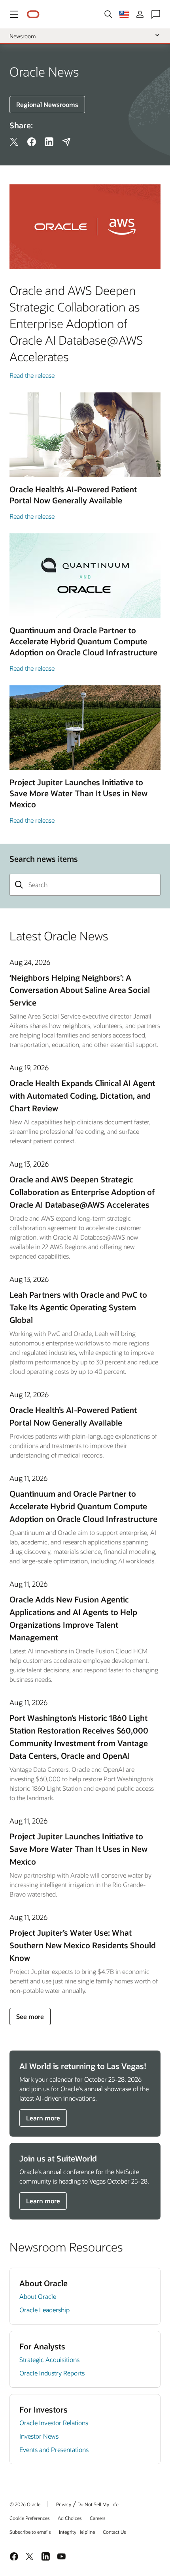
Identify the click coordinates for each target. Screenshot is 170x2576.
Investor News (39, 2436)
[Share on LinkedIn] (49, 142)
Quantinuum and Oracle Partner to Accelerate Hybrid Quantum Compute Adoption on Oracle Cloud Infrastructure (83, 1506)
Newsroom (23, 36)
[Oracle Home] (33, 14)
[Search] (108, 14)
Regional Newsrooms (47, 104)
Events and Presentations (54, 2449)
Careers (98, 2518)
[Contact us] (156, 14)
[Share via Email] (66, 142)
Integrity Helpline (77, 2532)
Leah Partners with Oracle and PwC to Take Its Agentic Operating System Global (78, 1307)
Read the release (32, 375)
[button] (14, 14)
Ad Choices (70, 2518)
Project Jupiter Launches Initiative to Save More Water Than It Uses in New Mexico (78, 1849)
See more (30, 2016)
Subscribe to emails (30, 2532)
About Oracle (38, 2296)
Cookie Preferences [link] (30, 2518)
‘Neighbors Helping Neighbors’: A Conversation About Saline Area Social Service (80, 990)
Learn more (43, 2118)
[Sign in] (140, 14)
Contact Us (114, 2532)
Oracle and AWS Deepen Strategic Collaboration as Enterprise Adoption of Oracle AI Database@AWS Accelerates (82, 1192)
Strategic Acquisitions (49, 2359)
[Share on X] (14, 142)
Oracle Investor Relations (54, 2423)
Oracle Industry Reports (52, 2373)
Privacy (64, 2504)
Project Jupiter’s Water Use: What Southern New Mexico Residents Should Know (83, 1945)
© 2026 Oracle (25, 2504)
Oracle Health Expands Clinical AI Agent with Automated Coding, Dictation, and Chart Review (82, 1096)
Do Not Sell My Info (98, 2504)
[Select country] (124, 14)
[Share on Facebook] (32, 142)
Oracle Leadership (44, 2310)
